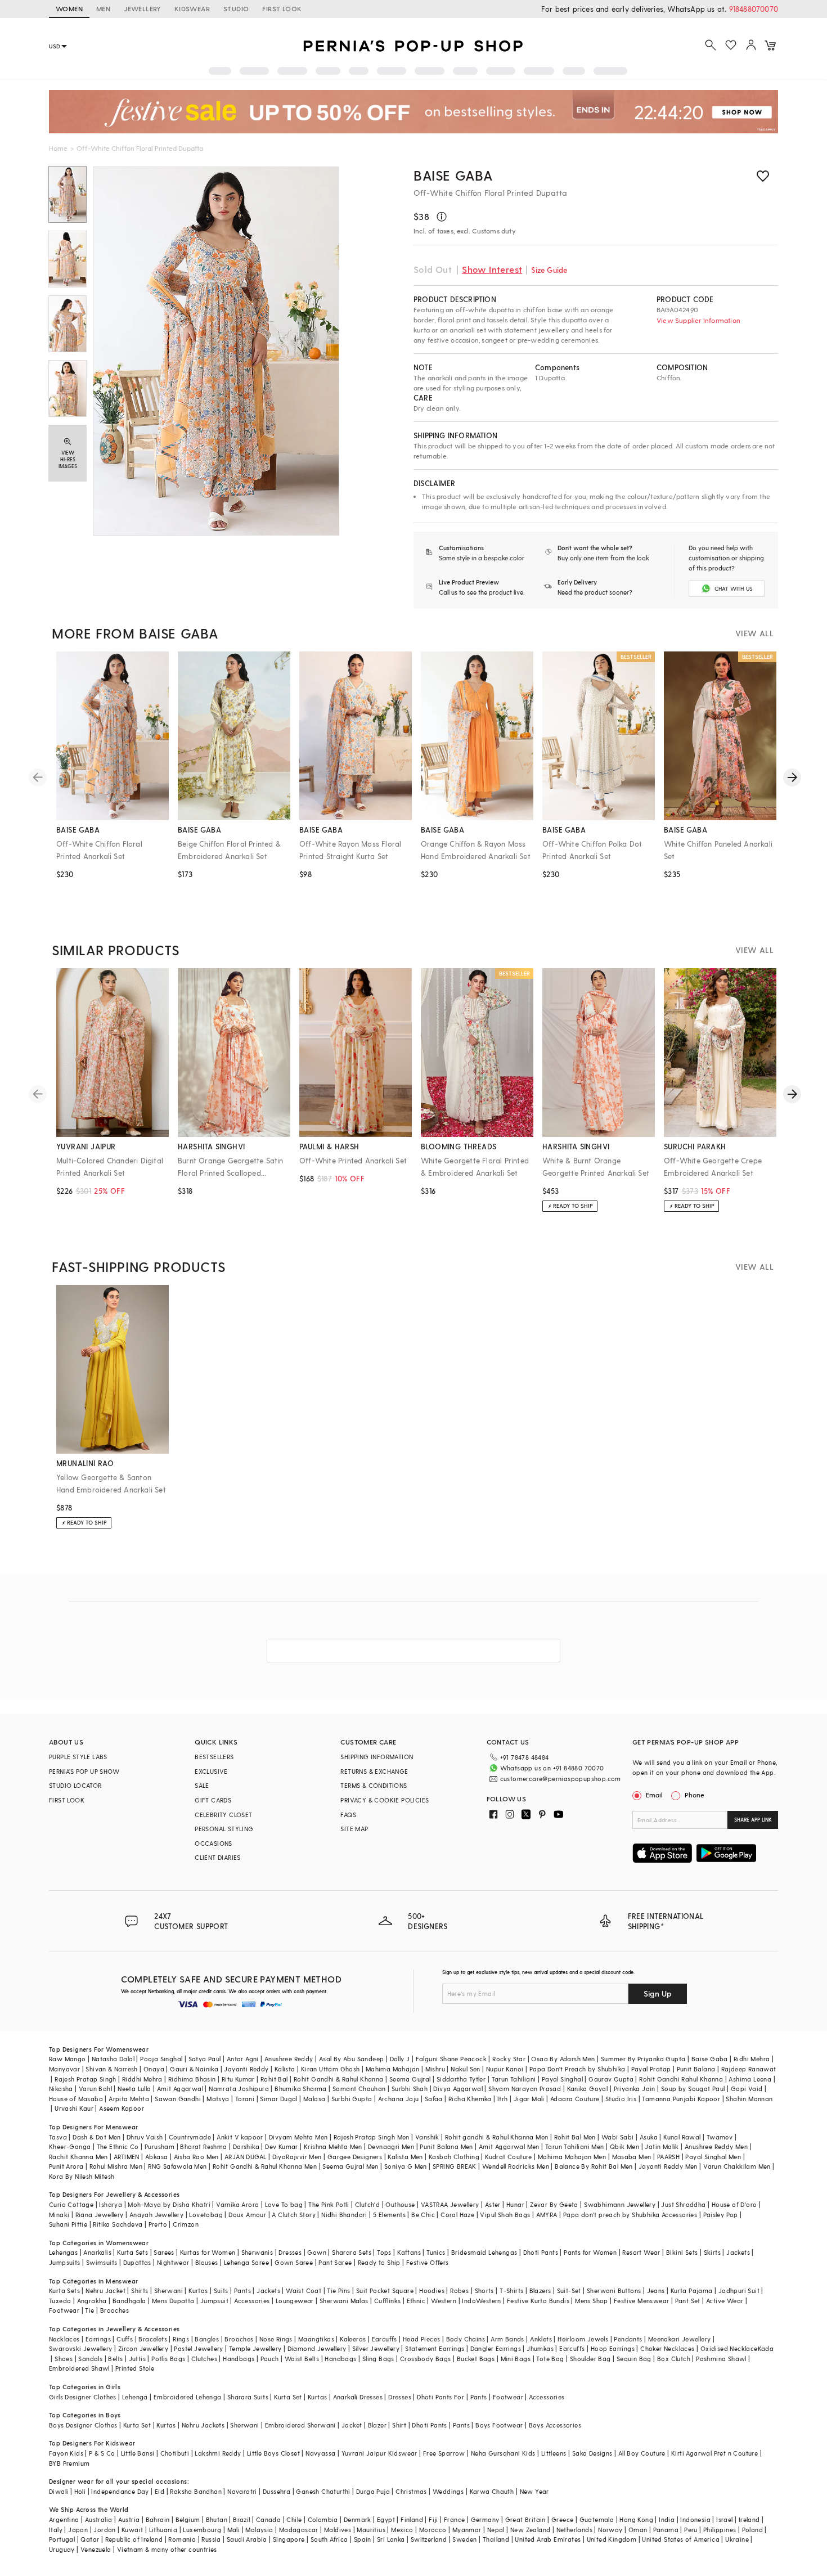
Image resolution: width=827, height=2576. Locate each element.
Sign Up (658, 1993)
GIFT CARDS (213, 1800)
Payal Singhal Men (713, 2157)
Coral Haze (457, 2215)
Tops (384, 2252)
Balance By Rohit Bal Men (594, 2166)
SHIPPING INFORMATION (377, 1757)
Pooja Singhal (161, 2059)
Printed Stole (135, 2368)
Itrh (503, 2099)
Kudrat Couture (509, 2157)
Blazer (377, 2425)
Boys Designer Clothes (83, 2425)
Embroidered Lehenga (188, 2397)
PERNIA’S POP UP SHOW (84, 1771)
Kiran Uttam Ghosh (331, 2069)
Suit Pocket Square (385, 2290)
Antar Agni (243, 2059)
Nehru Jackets (203, 2425)
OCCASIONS (214, 1843)
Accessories (252, 2301)
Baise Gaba (453, 175)
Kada (766, 2348)
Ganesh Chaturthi (323, 2491)
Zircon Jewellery (143, 2348)
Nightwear (173, 2262)
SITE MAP (354, 1829)
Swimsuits (102, 2262)
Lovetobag (206, 2215)
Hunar (515, 2204)
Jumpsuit (214, 2301)
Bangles (207, 2339)
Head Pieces (421, 2339)
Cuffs (125, 2339)
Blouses (207, 2262)
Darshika (246, 2146)
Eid (159, 2491)
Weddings (448, 2491)
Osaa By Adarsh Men (563, 2059)
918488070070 (754, 9)
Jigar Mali (529, 2099)
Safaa (434, 2099)
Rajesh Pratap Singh (86, 2079)
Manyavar (64, 2069)
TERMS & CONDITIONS (374, 1785)
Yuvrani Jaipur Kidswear (379, 2453)
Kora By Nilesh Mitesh (82, 2176)
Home (58, 148)
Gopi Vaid (747, 2089)
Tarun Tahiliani (514, 2079)
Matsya (218, 2099)
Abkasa (156, 2157)
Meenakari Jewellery (680, 2339)
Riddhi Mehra (142, 2079)
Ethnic (416, 2301)
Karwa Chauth (492, 2491)
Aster (493, 2204)
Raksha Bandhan (196, 2491)
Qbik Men (624, 2146)
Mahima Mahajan (393, 2069)
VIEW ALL (754, 633)
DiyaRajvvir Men (297, 2157)
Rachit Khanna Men (78, 2157)
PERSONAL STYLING (224, 1829)
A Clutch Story (294, 2215)
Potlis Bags (168, 2359)
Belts (115, 2359)
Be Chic (423, 2215)
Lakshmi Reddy (218, 2453)
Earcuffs (385, 2339)
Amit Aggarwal (180, 2089)
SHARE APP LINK (753, 1820)
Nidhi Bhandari (344, 2215)
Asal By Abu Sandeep (352, 2059)
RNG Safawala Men (177, 2166)
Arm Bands (507, 2339)
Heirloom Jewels (583, 2339)
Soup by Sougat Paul (693, 2089)
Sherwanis (257, 2252)
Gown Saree (294, 2262)
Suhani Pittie (68, 2224)
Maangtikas (316, 2339)
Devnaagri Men (391, 2146)
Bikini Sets (682, 2252)
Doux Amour (247, 2215)
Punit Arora (66, 2166)
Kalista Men (405, 2157)
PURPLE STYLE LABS (78, 1757)
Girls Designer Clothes (83, 2397)
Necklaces (64, 2339)
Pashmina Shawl (721, 2359)
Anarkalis (97, 2252)
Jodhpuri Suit (739, 2290)
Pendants (628, 2339)
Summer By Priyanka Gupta (643, 2059)
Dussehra (277, 2491)
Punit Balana (696, 2069)
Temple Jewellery (255, 2348)
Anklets (541, 2339)
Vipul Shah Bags (505, 2215)
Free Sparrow (444, 2453)
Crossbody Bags (426, 2359)
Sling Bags (378, 2359)
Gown (317, 2252)
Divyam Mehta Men (298, 2137)
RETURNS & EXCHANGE (374, 1771)
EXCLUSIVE (211, 1771)
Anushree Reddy (289, 2059)
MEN (103, 8)
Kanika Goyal (588, 2089)
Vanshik (427, 2137)
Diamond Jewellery (317, 2348)
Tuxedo (60, 2301)
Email (654, 1795)
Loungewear (295, 2301)
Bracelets (153, 2339)
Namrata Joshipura (239, 2089)
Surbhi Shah (410, 2089)
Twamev (720, 2137)
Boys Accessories (555, 2425)
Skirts (712, 2252)
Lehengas (63, 2252)
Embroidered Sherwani (300, 2425)
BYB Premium (69, 2463)
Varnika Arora (237, 2204)
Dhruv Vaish (145, 2137)
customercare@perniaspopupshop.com (561, 1779)
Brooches (114, 2310)
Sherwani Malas (344, 2301)
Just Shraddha (683, 2204)
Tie (89, 2310)
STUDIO (236, 8)
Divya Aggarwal (458, 2089)
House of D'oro (734, 2204)
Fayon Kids (66, 2453)
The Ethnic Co (118, 2146)
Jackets (738, 2252)
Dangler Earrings (496, 2348)
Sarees (164, 2252)
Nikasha (61, 2089)
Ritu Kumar (238, 2079)
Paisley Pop (721, 2215)
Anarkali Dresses (358, 2397)
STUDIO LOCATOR (75, 1785)
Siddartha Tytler (461, 2079)
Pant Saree (335, 2262)
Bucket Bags (476, 2359)
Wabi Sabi (618, 2137)
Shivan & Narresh (111, 2069)
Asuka (649, 2137)
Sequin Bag (634, 2359)
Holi (80, 2491)
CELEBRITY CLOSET (223, 1815)
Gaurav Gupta (611, 2079)
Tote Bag (550, 2359)
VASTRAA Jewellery (450, 2204)
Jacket (352, 2425)
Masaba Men (632, 2157)
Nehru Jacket (105, 2290)
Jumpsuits (65, 2262)
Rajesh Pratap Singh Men (372, 2137)
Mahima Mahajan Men (572, 2157)
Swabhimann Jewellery (620, 2204)
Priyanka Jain (635, 2089)
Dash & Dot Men (97, 2137)
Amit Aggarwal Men (509, 2146)
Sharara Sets (352, 2252)
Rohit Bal (274, 2079)
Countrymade (190, 2137)
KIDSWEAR (192, 8)
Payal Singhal (562, 2079)
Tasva (58, 2137)
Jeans (656, 2290)
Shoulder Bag (590, 2359)
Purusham (159, 2146)
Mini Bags (516, 2359)
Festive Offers (428, 2262)
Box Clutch (674, 2359)
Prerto (158, 2224)
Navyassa (320, 2453)
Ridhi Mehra (752, 2059)
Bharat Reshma (203, 2146)
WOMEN (69, 8)
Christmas (411, 2491)
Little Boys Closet (273, 2453)
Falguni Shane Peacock (451, 2059)
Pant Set (688, 2301)
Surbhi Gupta (352, 2099)
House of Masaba (76, 2099)
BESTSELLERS (214, 1757)
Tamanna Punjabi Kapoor (681, 2099)
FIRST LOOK (282, 8)
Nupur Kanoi (505, 2069)
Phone (695, 1795)
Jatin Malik (662, 2146)
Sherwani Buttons (614, 2290)
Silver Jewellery (376, 2348)
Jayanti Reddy (246, 2069)
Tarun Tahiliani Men (575, 2146)
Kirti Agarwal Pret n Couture (714, 2453)
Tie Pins (338, 2290)
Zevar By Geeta (554, 2204)
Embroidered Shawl (79, 2368)
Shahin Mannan (749, 2099)
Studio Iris (621, 2099)
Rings (181, 2339)
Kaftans (409, 2252)
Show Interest (492, 269)
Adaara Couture (575, 2099)
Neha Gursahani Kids (503, 2453)
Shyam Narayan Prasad (525, 2089)
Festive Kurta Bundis (538, 2301)
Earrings (98, 2339)
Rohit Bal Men (575, 2137)
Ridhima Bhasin (192, 2079)
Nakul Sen (466, 2069)
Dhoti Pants (541, 2252)
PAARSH (668, 2157)
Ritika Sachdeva (118, 2224)
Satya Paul (205, 2059)
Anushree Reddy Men (716, 2146)
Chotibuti (175, 2453)
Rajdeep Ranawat (749, 2069)
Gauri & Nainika (194, 2069)
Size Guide (549, 270)
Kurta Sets (132, 2252)
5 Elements (389, 2215)
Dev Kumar (282, 2146)
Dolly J (400, 2059)
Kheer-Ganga (70, 2146)
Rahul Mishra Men (116, 2166)
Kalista (285, 2069)
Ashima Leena (750, 2079)
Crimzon (186, 2224)
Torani (245, 2099)
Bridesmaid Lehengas (484, 2252)
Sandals (90, 2359)
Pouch (270, 2359)
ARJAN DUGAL (245, 2157)
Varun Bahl (95, 2089)
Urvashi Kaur (74, 2108)
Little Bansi (138, 2453)
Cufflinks (388, 2301)
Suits (221, 2290)
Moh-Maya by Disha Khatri (169, 2204)
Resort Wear (641, 2252)
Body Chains (466, 2339)
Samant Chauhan (359, 2089)
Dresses (290, 2252)
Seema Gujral (410, 2079)
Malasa (314, 2099)
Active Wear (725, 2301)
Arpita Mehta (129, 2099)
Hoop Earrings (613, 2348)
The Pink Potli (329, 2204)
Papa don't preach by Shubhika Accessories (630, 2215)
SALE (202, 1785)
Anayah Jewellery (156, 2215)
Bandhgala (129, 2301)
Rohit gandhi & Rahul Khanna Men (496, 2137)
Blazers (540, 2290)
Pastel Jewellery (198, 2348)
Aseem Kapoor (122, 2108)
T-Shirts (511, 2290)
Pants (242, 2290)
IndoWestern (481, 2301)
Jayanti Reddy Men (668, 2166)
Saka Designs (592, 2453)
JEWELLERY (142, 8)
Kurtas (198, 2290)
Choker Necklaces (667, 2348)
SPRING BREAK (455, 2166)
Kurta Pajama (692, 2290)
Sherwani (168, 2290)
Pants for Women (590, 2252)
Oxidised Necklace (729, 2348)
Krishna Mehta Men (333, 2146)
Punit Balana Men (446, 2146)
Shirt (399, 2425)
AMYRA (547, 2215)
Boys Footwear (499, 2425)
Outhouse (400, 2204)
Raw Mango (68, 2059)
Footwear (64, 2310)
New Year (534, 2491)
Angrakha (92, 2301)
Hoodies (432, 2290)
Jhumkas (540, 2348)
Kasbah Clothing (454, 2157)
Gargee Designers (355, 2157)
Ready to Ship (379, 2262)
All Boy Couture (642, 2453)
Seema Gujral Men (350, 2166)
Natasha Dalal (113, 2059)
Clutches (204, 2359)
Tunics (436, 2252)
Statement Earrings (435, 2348)
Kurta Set (288, 2397)
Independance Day (120, 2491)
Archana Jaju (399, 2099)
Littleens (554, 2453)
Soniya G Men (406, 2166)
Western (444, 2301)
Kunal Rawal (682, 2137)
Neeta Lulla (134, 2089)
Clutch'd (367, 2204)
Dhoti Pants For (441, 2397)
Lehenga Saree (246, 2262)
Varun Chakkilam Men (737, 2166)
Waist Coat (304, 2290)
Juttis (137, 2359)
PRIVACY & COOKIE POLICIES (385, 1800)
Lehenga (135, 2397)
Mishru (435, 2069)
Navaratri (242, 2491)
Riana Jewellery (100, 2215)
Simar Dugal (278, 2099)
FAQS (348, 1815)
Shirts (140, 2290)
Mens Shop (592, 2301)
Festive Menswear (641, 2301)
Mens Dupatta (173, 2301)
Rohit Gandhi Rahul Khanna (681, 2079)
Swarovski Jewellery (81, 2348)
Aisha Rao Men (196, 2157)
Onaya (154, 2069)
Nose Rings (276, 2339)
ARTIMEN (127, 2157)
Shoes (64, 2359)
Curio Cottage (71, 2204)
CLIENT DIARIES (218, 1857)
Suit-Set (569, 2290)
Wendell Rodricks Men (516, 2166)
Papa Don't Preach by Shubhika (577, 2069)
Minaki (59, 2215)
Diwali (59, 2491)
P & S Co (102, 2453)
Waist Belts (302, 2359)
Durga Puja (373, 2491)
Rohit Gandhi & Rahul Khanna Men (265, 2166)
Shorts (484, 2290)
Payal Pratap (651, 2069)
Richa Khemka (470, 2099)
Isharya (111, 2204)
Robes (459, 2290)
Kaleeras (353, 2339)
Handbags (239, 2359)
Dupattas (137, 2262)
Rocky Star (509, 2059)
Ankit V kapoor (240, 2137)
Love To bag (284, 2204)
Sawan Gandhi (178, 2099)
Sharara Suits (248, 2397)
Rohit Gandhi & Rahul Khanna (339, 2079)
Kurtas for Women (208, 2252)
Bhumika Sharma (301, 2089)
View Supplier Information (698, 320)
